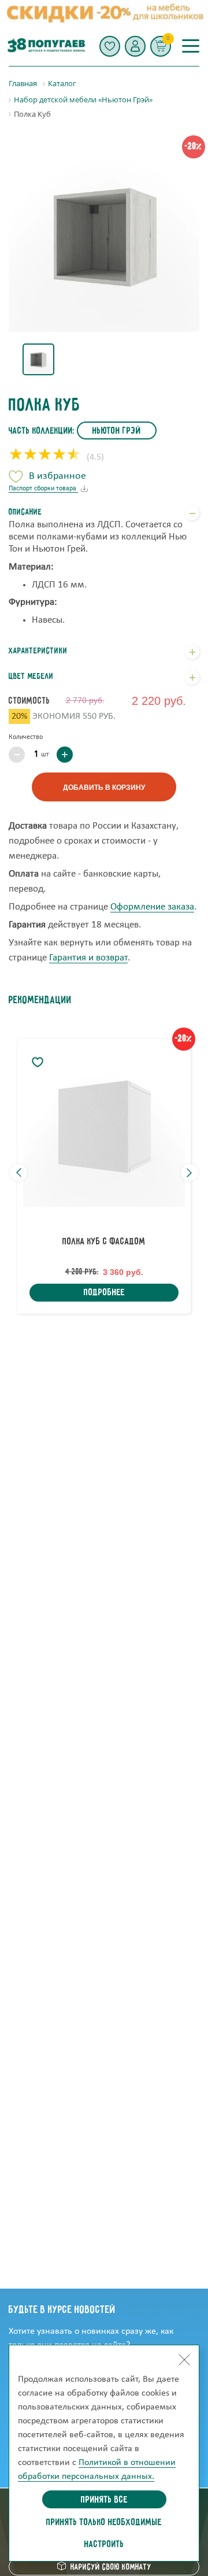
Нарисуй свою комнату (111, 2567)
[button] (135, 46)
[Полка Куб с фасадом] (104, 1126)
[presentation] (18, 1173)
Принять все (104, 2500)
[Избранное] (110, 46)
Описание (25, 512)
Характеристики (38, 651)
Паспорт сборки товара (43, 489)
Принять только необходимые (104, 2523)
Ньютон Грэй (117, 431)
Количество (26, 737)
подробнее (104, 1293)
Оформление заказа (152, 907)
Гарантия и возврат (88, 958)
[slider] (45, 456)
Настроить (104, 2545)
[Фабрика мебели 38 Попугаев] (46, 46)
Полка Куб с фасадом (104, 1242)
